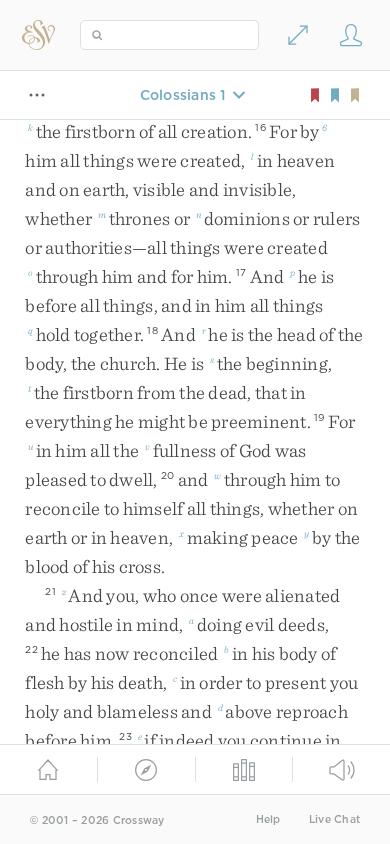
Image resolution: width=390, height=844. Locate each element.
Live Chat (334, 819)
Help (268, 819)
